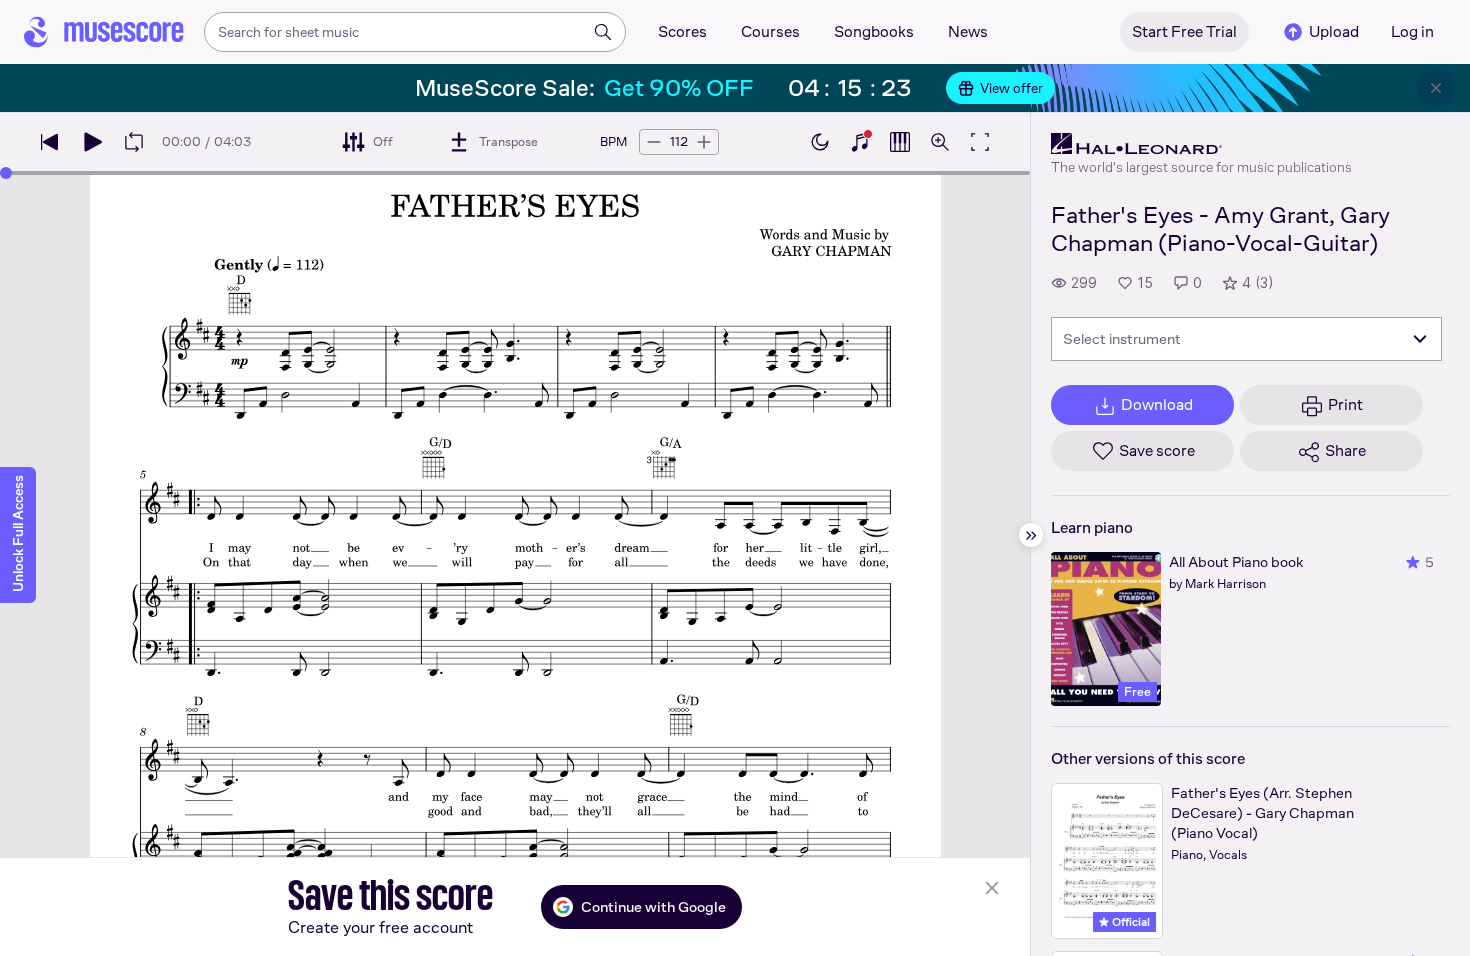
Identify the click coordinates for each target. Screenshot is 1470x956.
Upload (1334, 31)
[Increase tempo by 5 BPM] (704, 142)
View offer (1011, 88)
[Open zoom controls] (940, 142)
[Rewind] (50, 142)
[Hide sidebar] (1031, 535)
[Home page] (104, 32)
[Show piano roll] (900, 142)
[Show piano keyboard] (860, 142)
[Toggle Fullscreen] (980, 142)
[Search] (603, 32)
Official (1129, 922)
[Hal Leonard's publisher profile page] (1201, 144)
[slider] (6, 173)
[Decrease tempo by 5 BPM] (654, 142)
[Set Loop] (134, 142)
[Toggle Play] (92, 142)
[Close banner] (1436, 88)
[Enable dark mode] (820, 142)
